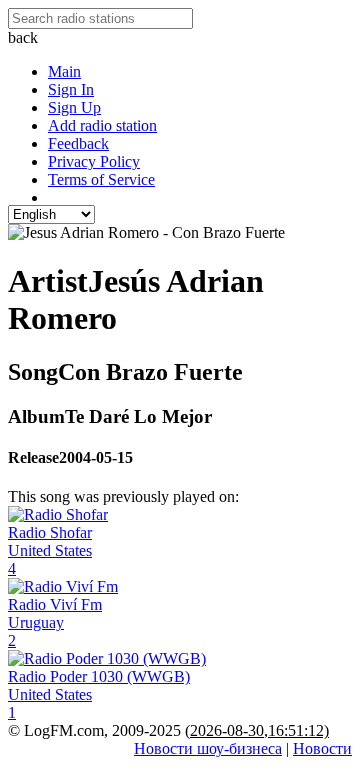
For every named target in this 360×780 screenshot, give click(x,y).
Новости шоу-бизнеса (208, 748)
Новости (322, 748)
